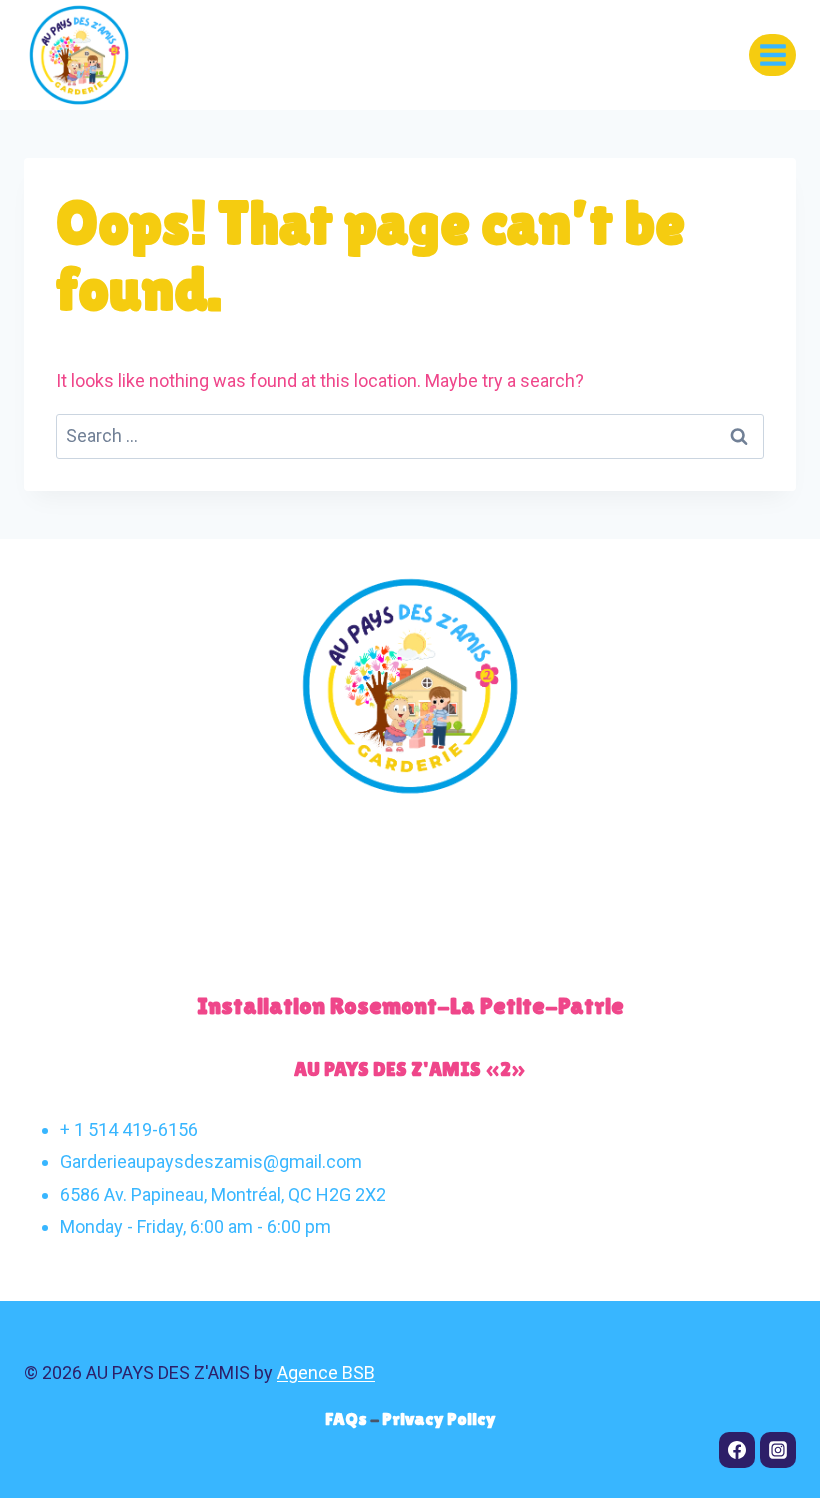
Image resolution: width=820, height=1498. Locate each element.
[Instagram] (778, 1450)
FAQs (347, 1418)
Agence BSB (326, 1372)
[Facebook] (737, 1450)
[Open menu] (772, 54)
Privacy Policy (439, 1418)
